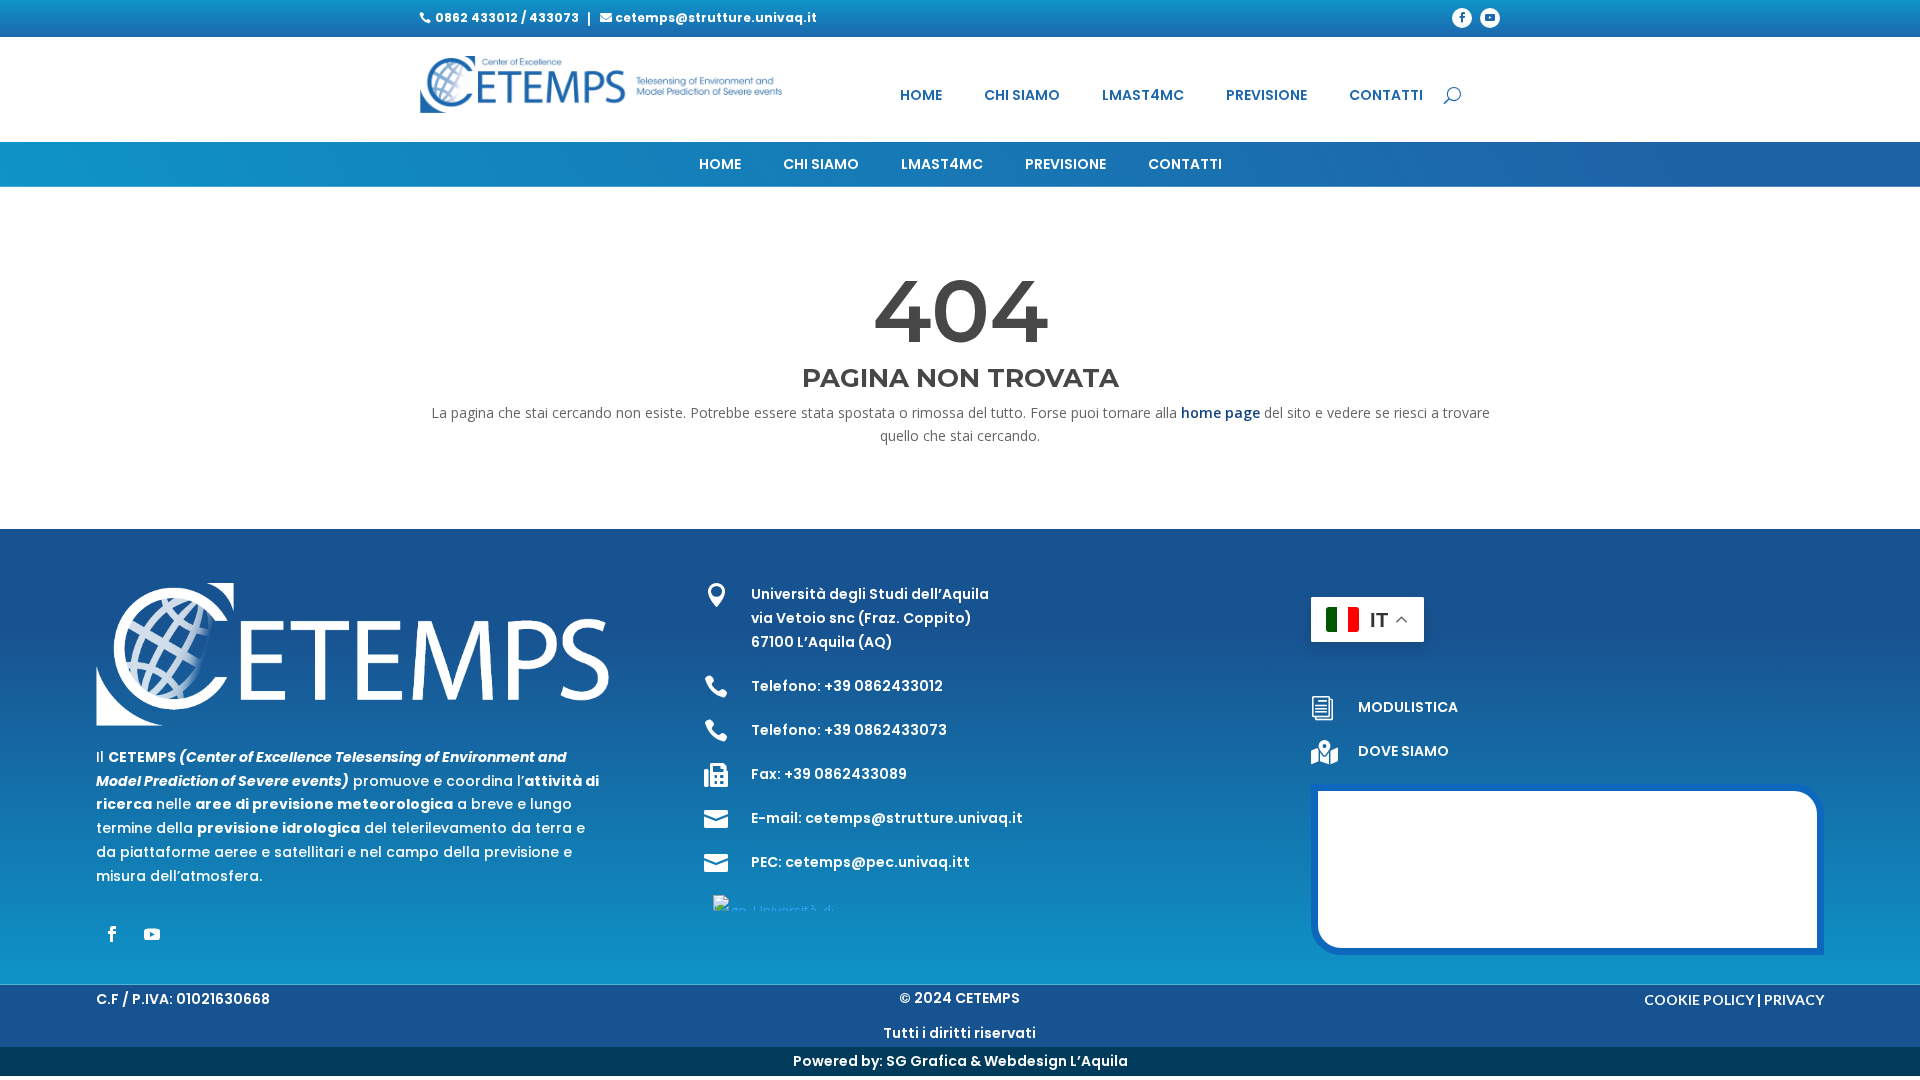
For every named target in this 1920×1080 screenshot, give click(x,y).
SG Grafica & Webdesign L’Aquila (1007, 1061)
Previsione (1266, 96)
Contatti (1386, 96)
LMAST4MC (1143, 96)
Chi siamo (1022, 96)
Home (921, 96)
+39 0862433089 (845, 774)
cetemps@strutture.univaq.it (716, 17)
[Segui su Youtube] (1490, 18)
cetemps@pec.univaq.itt (877, 862)
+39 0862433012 (883, 686)
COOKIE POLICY (1699, 999)
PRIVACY (1794, 999)
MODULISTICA (1408, 707)
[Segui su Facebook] (1462, 18)
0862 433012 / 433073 (507, 17)
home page (1222, 412)
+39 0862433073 (885, 730)
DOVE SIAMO (1403, 751)
